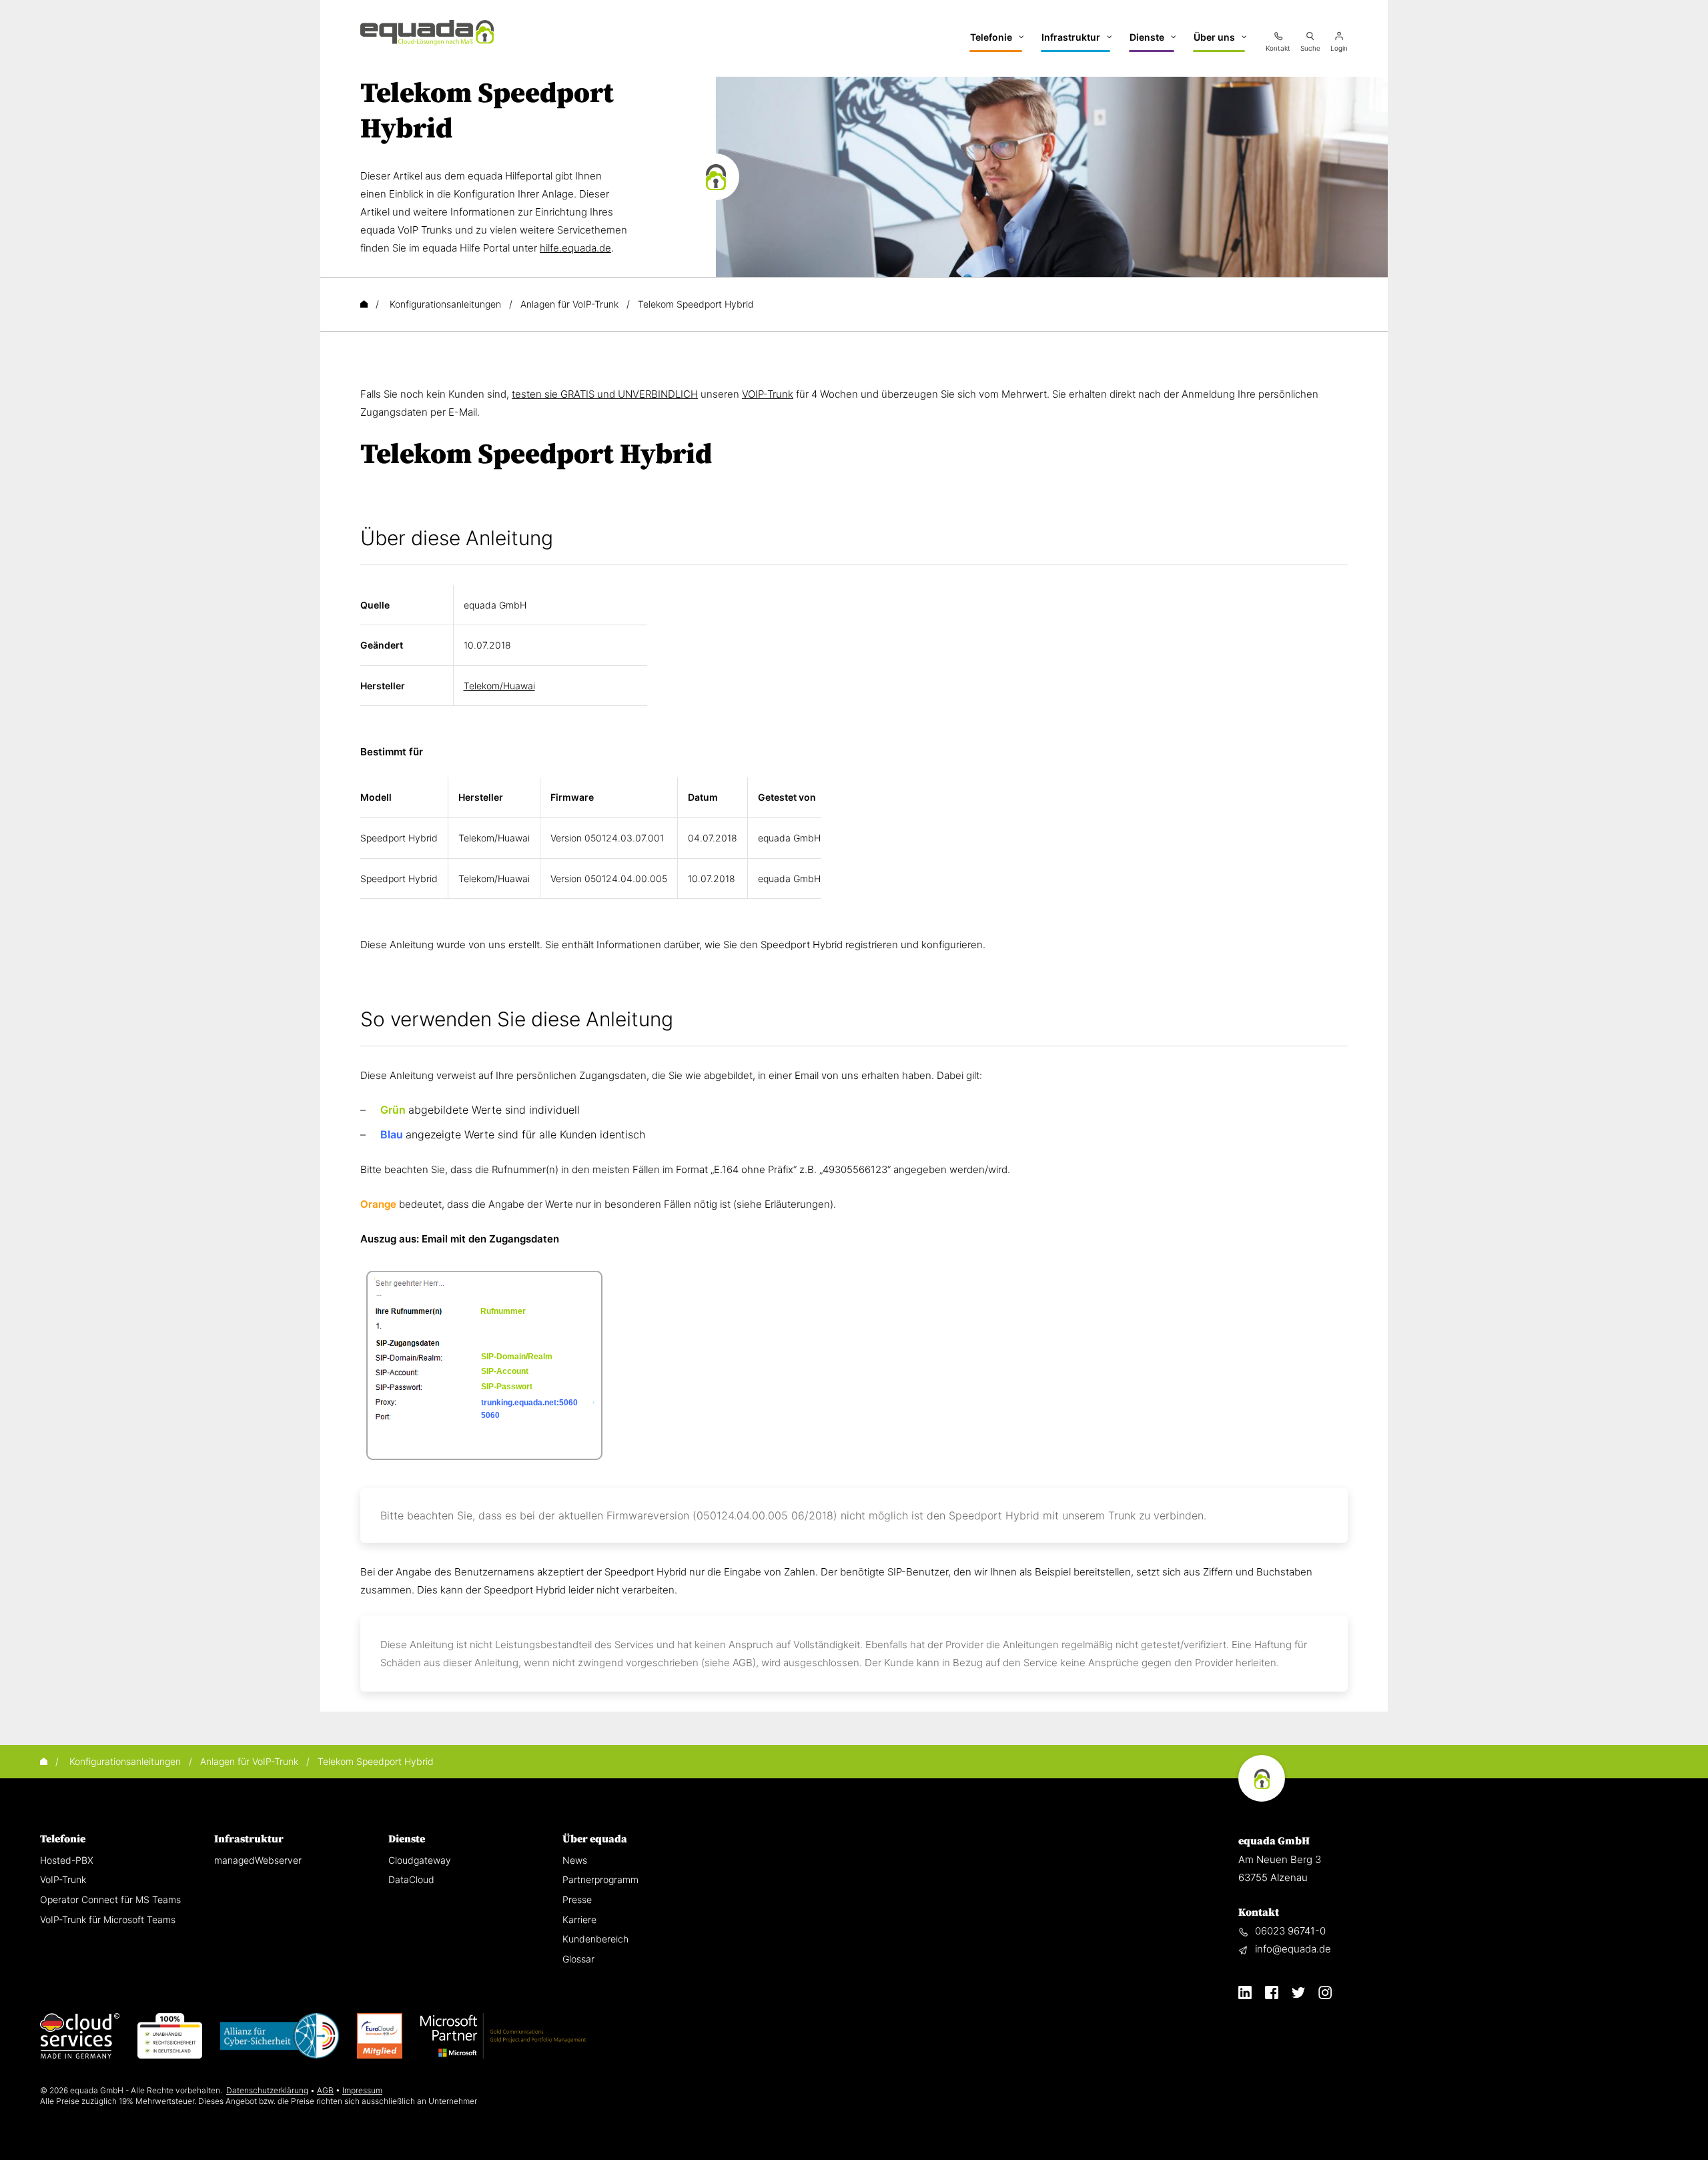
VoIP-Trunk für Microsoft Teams (108, 1919)
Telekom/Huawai (499, 686)
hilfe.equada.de (575, 248)
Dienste (407, 1839)
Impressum (362, 2090)
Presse (577, 1899)
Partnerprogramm (600, 1879)
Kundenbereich (595, 1939)
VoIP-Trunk (63, 1879)
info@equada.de (1293, 1949)
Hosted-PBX (67, 1860)
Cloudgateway (420, 1860)
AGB (325, 2090)
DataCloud (411, 1879)
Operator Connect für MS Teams (110, 1899)
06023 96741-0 (1290, 1931)
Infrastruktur (249, 1839)
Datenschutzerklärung (267, 2090)
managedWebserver (258, 1860)
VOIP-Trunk (768, 394)
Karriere (579, 1919)
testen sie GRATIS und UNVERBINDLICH (605, 394)
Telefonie (63, 1839)
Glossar (578, 1959)
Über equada (595, 1839)
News (575, 1860)
